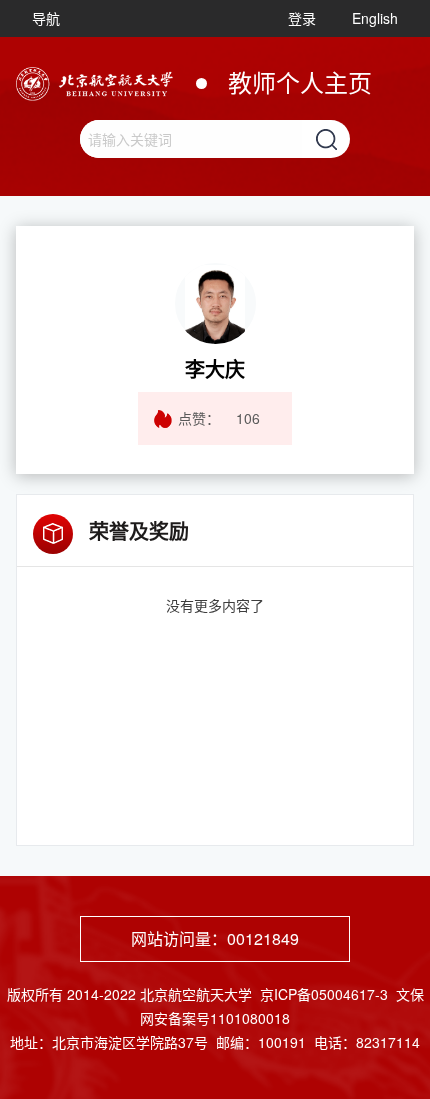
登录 (302, 18)
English (375, 18)
